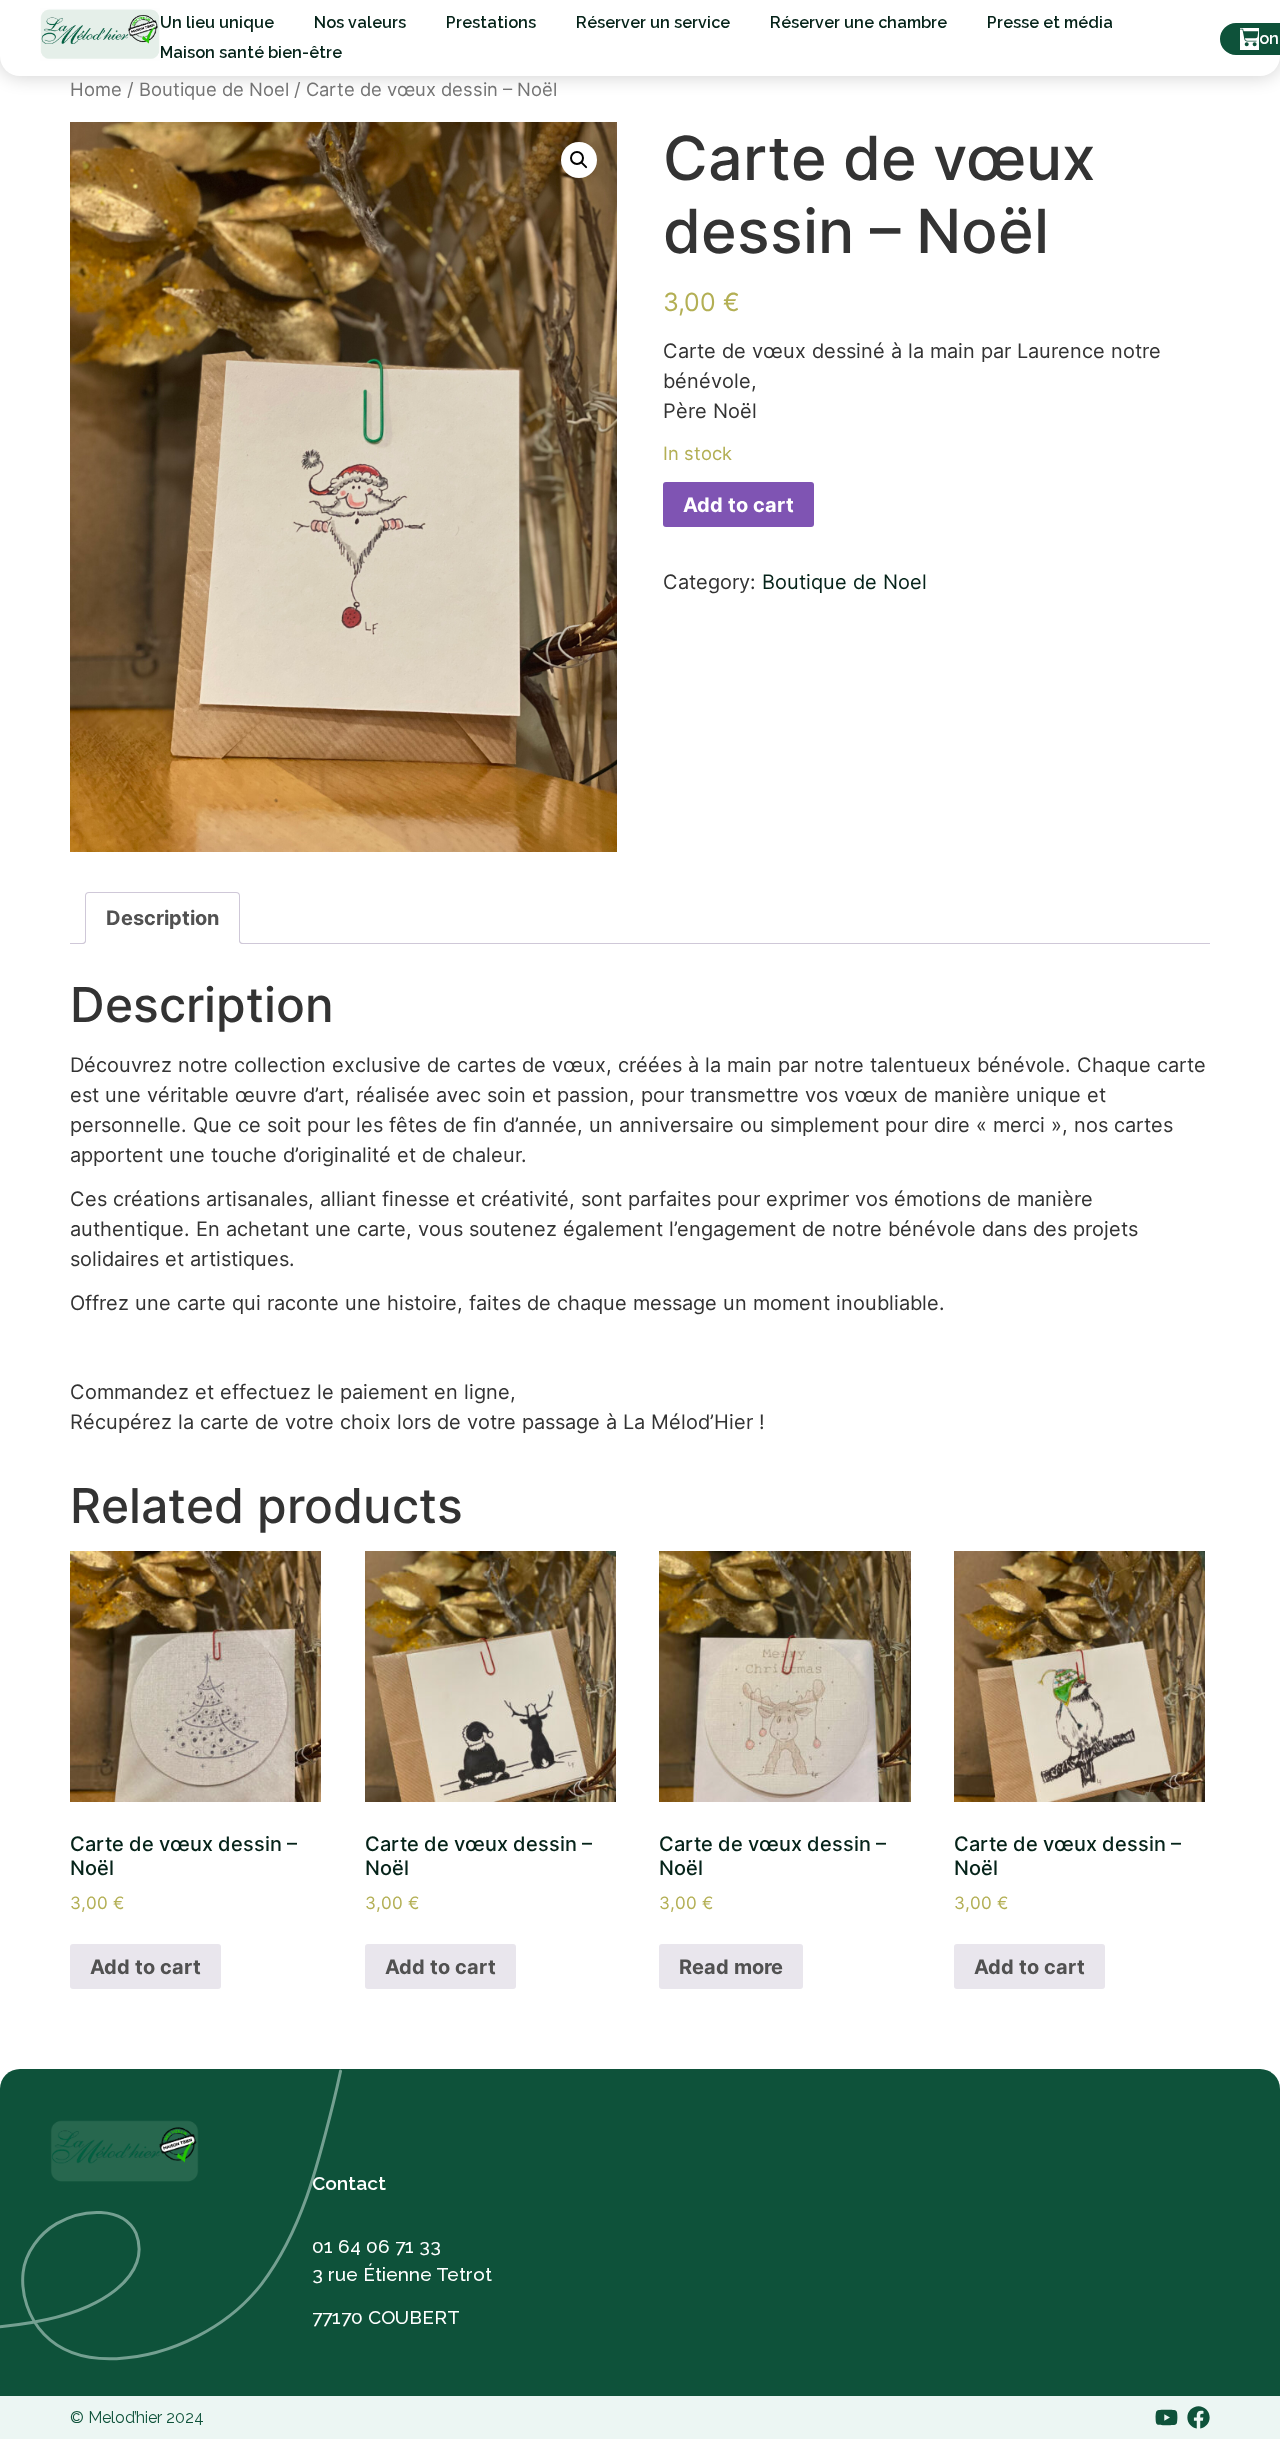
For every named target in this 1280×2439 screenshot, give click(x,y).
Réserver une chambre (858, 22)
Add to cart (738, 505)
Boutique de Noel (214, 89)
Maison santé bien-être (251, 52)
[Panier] (1249, 39)
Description (162, 918)
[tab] (162, 918)
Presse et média (1050, 22)
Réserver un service (653, 22)
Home (96, 89)
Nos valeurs (360, 22)
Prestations (491, 22)
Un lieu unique (217, 22)
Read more (731, 1967)
